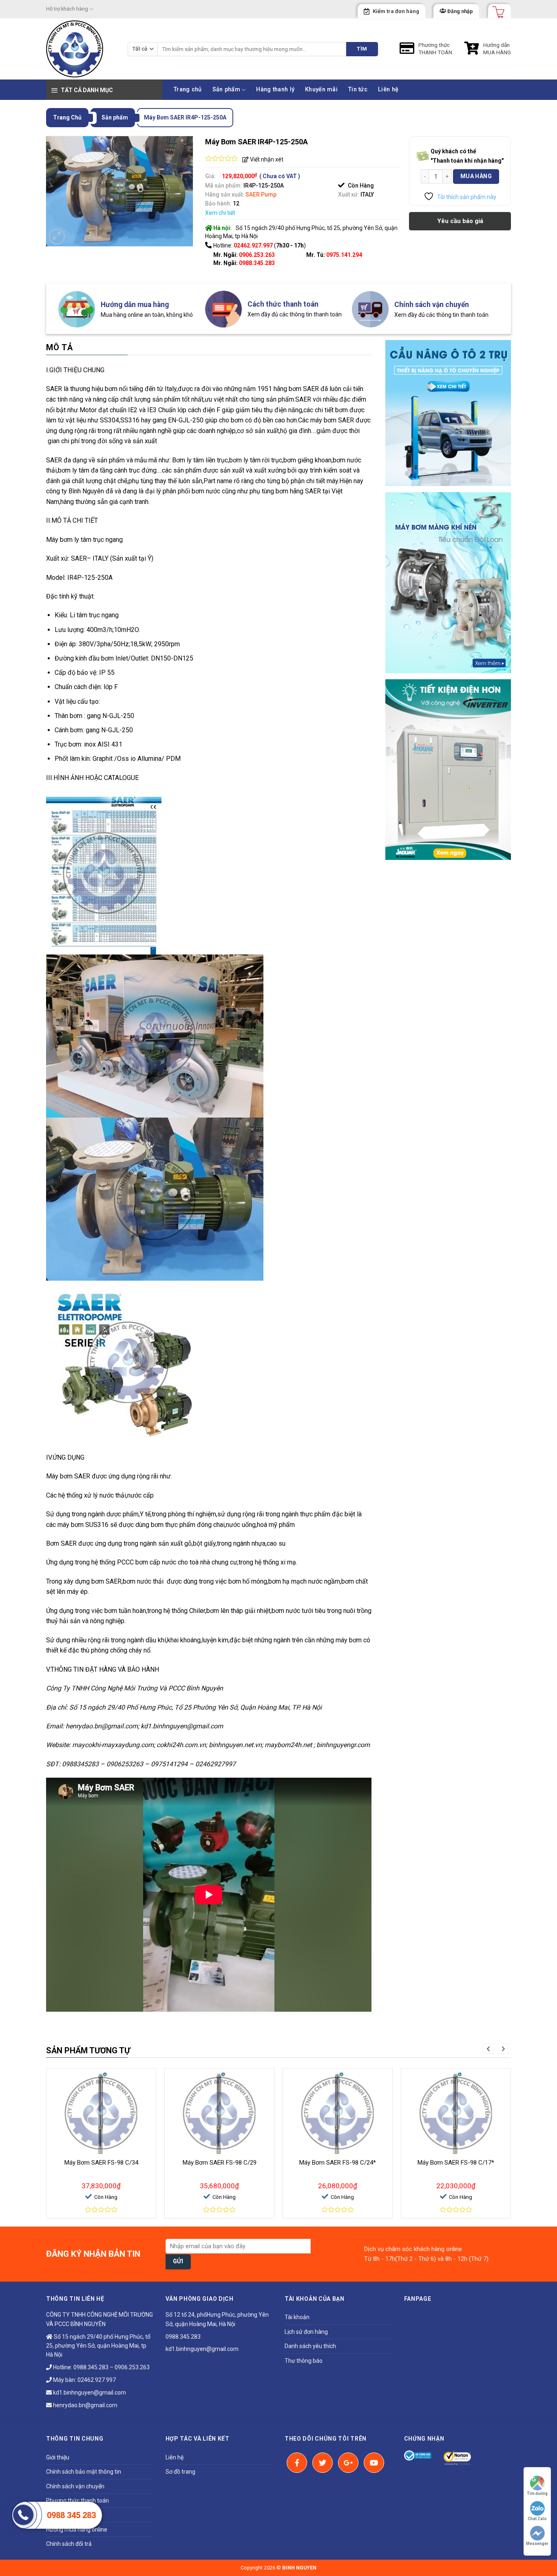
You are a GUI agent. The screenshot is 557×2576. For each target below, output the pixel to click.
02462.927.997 (97, 2380)
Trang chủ (188, 89)
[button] (488, 2049)
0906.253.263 (257, 255)
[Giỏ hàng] (496, 9)
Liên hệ (388, 89)
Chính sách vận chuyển (75, 2486)
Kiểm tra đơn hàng (396, 11)
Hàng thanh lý (275, 89)
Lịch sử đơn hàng (306, 2332)
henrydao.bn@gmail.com (85, 2405)
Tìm (362, 49)
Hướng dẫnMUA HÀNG (497, 49)
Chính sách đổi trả (69, 2544)
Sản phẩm (226, 89)
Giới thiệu (58, 2457)
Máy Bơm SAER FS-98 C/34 (101, 2163)
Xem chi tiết (220, 213)
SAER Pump (261, 194)
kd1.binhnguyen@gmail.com (89, 2393)
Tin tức (358, 89)
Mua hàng (476, 176)
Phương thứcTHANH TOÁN (435, 49)
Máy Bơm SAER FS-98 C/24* (338, 2163)
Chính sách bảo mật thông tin (84, 2472)
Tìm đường (537, 2493)
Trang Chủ (67, 117)
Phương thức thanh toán (77, 2501)
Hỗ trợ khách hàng (67, 9)
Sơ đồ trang (180, 2472)
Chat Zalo (537, 2519)
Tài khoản (297, 2317)
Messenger (537, 2544)
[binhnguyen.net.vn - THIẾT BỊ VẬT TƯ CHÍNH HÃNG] (81, 49)
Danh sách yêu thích (310, 2346)
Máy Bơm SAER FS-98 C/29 (220, 2163)
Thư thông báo (304, 2361)
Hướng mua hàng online (77, 2530)
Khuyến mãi (321, 89)
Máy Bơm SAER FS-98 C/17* (456, 2163)
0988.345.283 (257, 263)
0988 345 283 (71, 2515)
